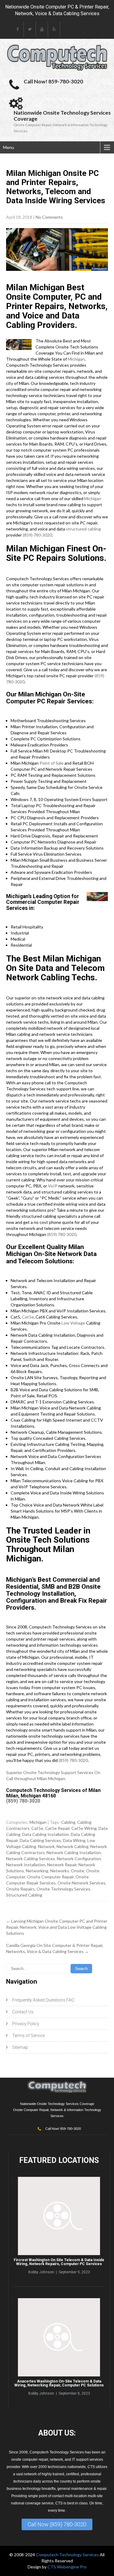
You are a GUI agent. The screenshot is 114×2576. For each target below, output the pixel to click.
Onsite (78, 1871)
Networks (60, 1871)
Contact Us (23, 2012)
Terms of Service (28, 2036)
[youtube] (42, 29)
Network (46, 1846)
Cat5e (28, 1317)
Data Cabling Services (40, 1840)
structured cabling (83, 529)
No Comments (49, 217)
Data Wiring (74, 1840)
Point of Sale (52, 763)
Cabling (68, 1822)
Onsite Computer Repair (50, 1877)
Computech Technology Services (68, 2555)
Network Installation (26, 1865)
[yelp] (54, 29)
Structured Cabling (24, 1895)
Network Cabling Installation (74, 1852)
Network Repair (62, 1865)
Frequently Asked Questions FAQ (43, 2000)
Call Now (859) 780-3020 (57, 2524)
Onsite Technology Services (63, 1889)
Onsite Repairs (20, 1889)
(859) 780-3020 (37, 535)
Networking (37, 1871)
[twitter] (30, 29)
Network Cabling (73, 1846)
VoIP (53, 1186)
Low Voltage (73, 1323)
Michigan (76, 359)
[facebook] (18, 29)
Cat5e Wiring (84, 1828)
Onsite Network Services (81, 1883)
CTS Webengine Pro (67, 2567)
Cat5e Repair (57, 1828)
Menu (9, 147)
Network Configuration (79, 1859)
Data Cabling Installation (46, 1834)
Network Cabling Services (31, 1859)
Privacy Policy (26, 2024)
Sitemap (20, 2047)
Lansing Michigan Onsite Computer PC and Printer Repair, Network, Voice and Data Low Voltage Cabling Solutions (57, 1927)
